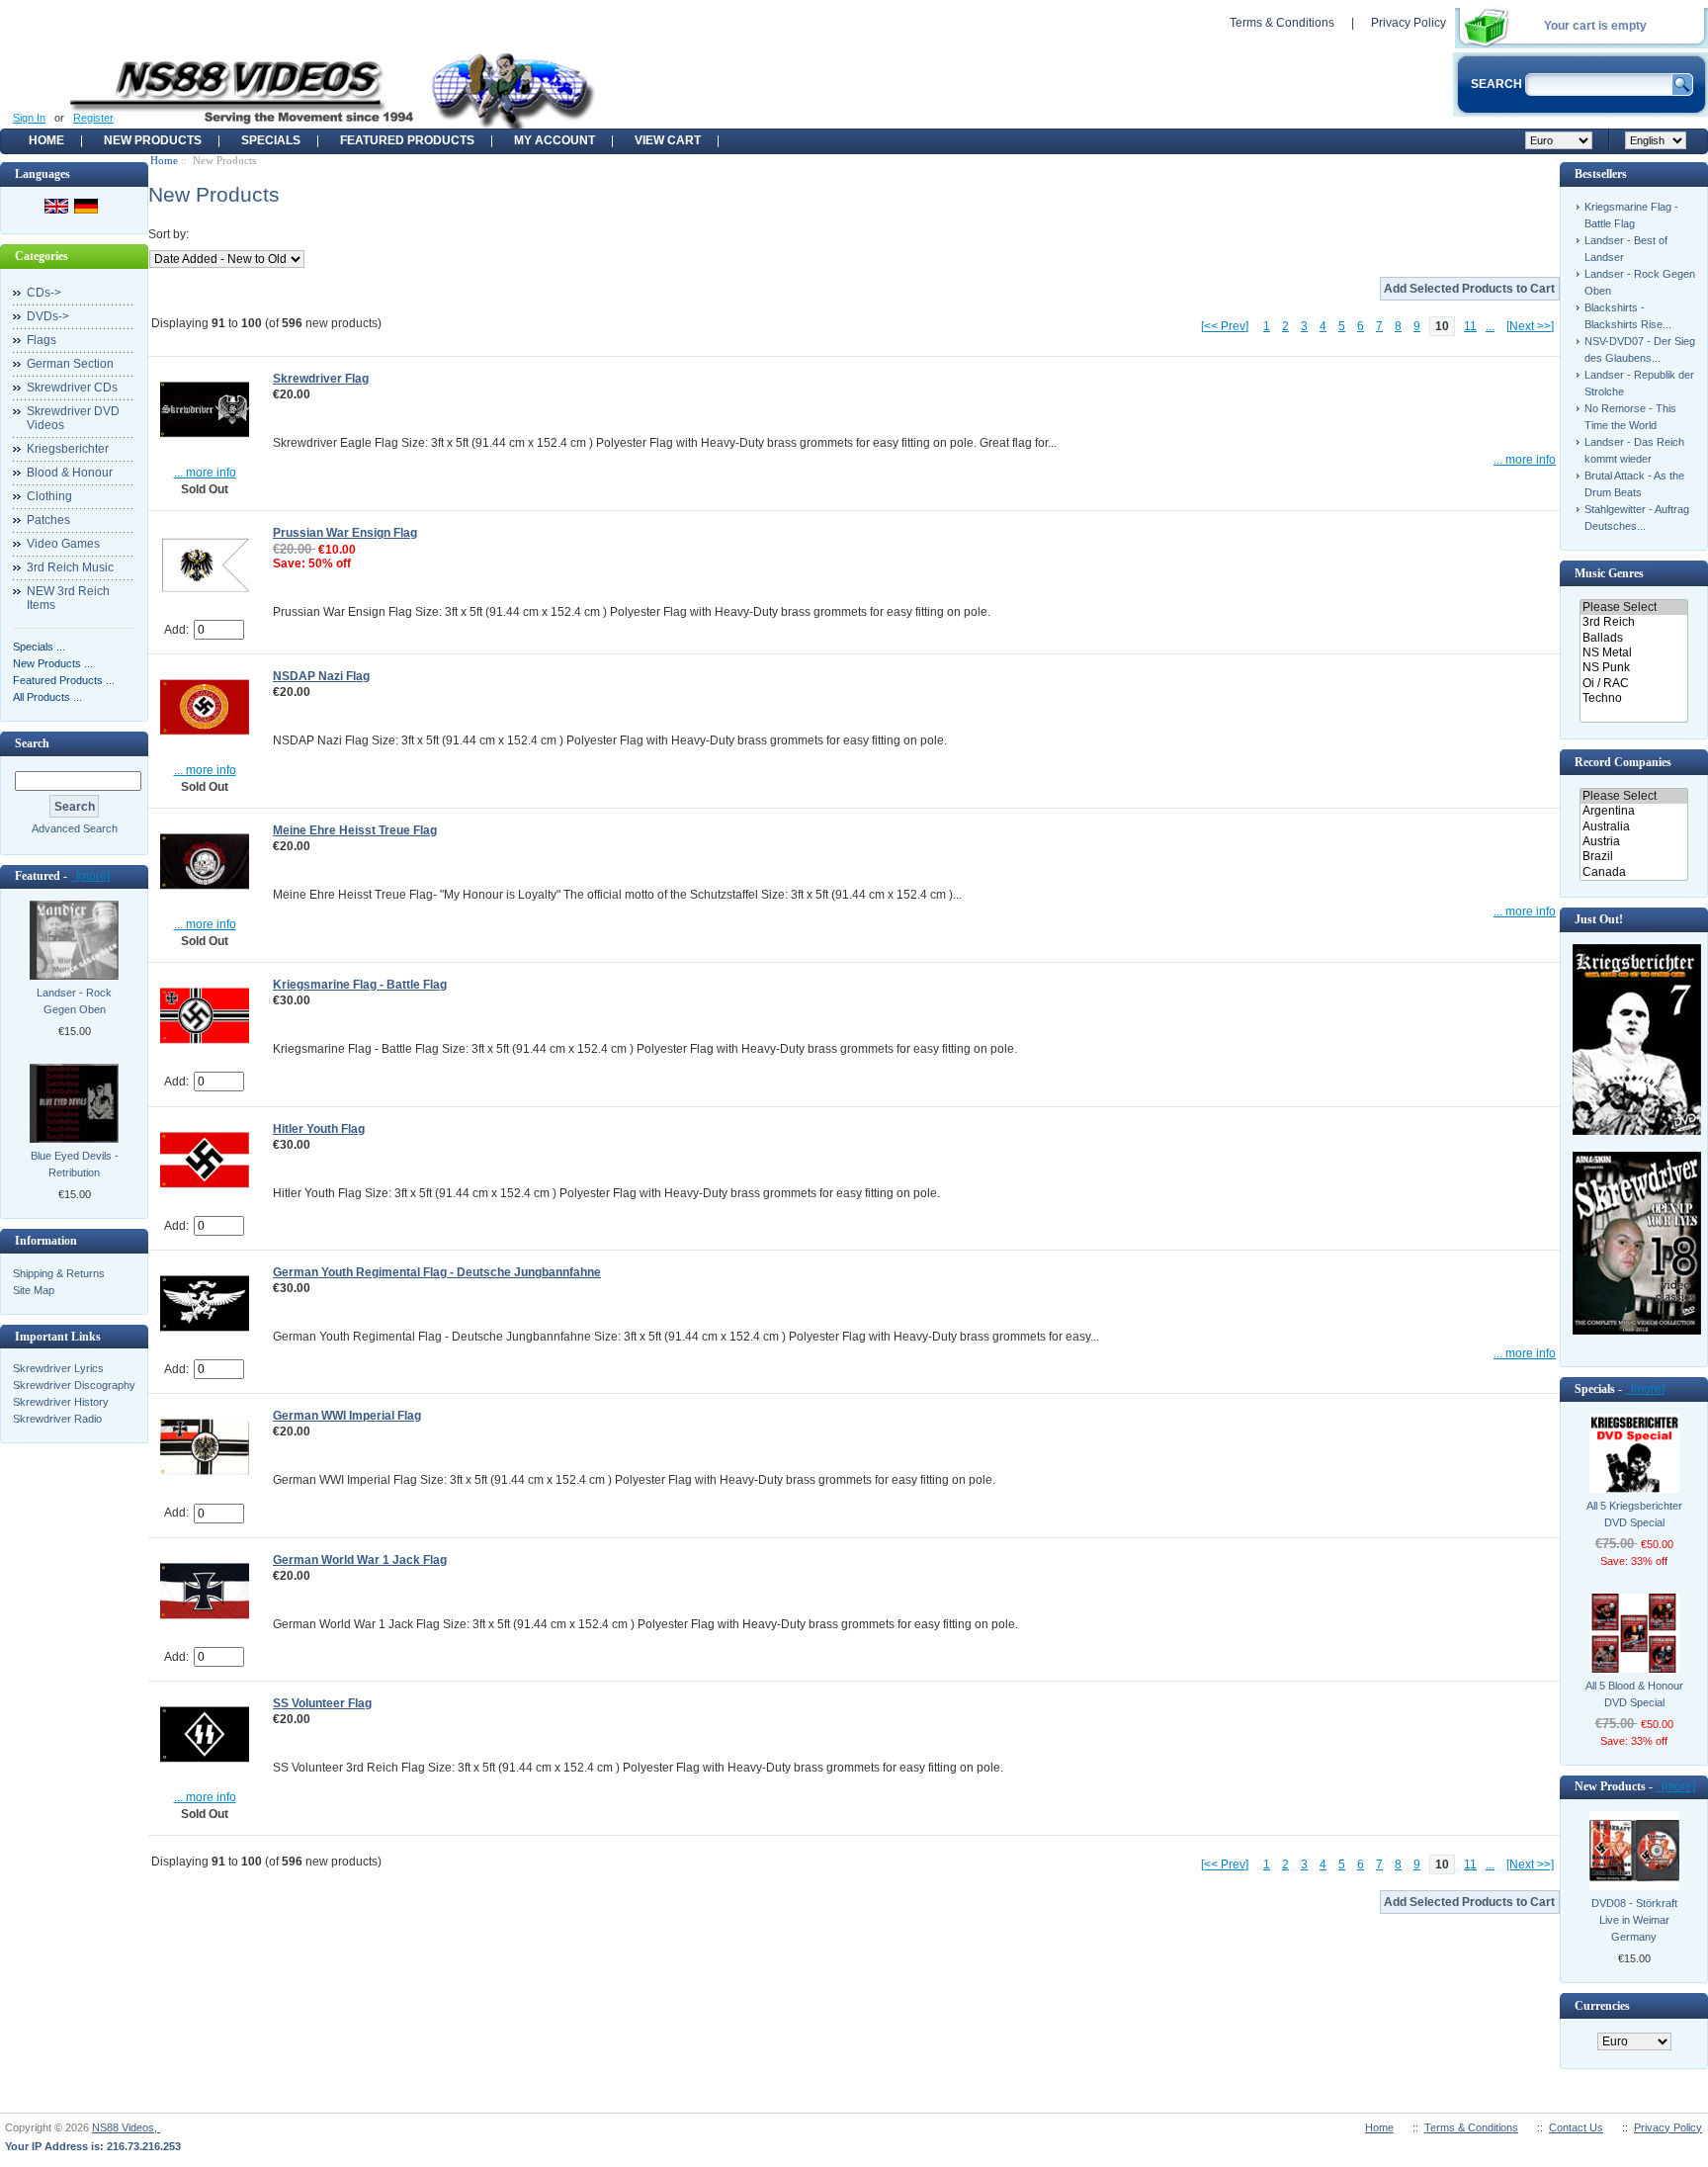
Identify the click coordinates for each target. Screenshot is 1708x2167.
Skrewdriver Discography (74, 1385)
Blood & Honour (70, 473)
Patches (48, 520)
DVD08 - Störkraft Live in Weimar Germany (1634, 1920)
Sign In (29, 118)
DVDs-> (48, 316)
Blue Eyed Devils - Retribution (75, 1164)
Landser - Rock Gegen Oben (74, 1001)
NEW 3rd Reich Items (68, 598)
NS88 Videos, (126, 2127)
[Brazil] (1633, 857)
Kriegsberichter (68, 449)
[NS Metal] (1633, 653)
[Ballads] (1633, 638)
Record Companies (1623, 762)
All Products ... (47, 697)
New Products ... (53, 663)
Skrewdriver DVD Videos (73, 418)
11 (1470, 326)
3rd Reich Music (70, 567)
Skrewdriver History (61, 1402)
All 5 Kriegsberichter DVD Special (1634, 1514)
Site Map (34, 1290)
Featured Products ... (64, 680)
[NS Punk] (1633, 668)
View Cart (668, 140)
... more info (205, 473)
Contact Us (1576, 2127)
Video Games (63, 544)
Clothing (49, 496)
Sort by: (169, 234)
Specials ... (39, 647)
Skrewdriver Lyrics (58, 1368)
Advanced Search (75, 828)
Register (93, 118)
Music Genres (1609, 573)
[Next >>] (1530, 326)
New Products (153, 140)
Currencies (1602, 2006)
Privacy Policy (1409, 23)
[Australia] (1633, 827)
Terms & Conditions (1282, 23)
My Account (555, 140)
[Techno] (1633, 698)
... (1490, 326)
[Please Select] (1633, 607)
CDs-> (44, 293)
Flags (42, 340)
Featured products (407, 140)
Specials (271, 140)
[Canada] (1633, 872)
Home (46, 140)
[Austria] (1633, 842)
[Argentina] (1633, 811)
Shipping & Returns (59, 1273)
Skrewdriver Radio (57, 1419)
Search (32, 743)
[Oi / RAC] (1633, 684)
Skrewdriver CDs (72, 388)
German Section (70, 364)
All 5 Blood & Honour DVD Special (1634, 1694)
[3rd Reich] (1633, 622)
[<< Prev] (1225, 326)
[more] (90, 876)
